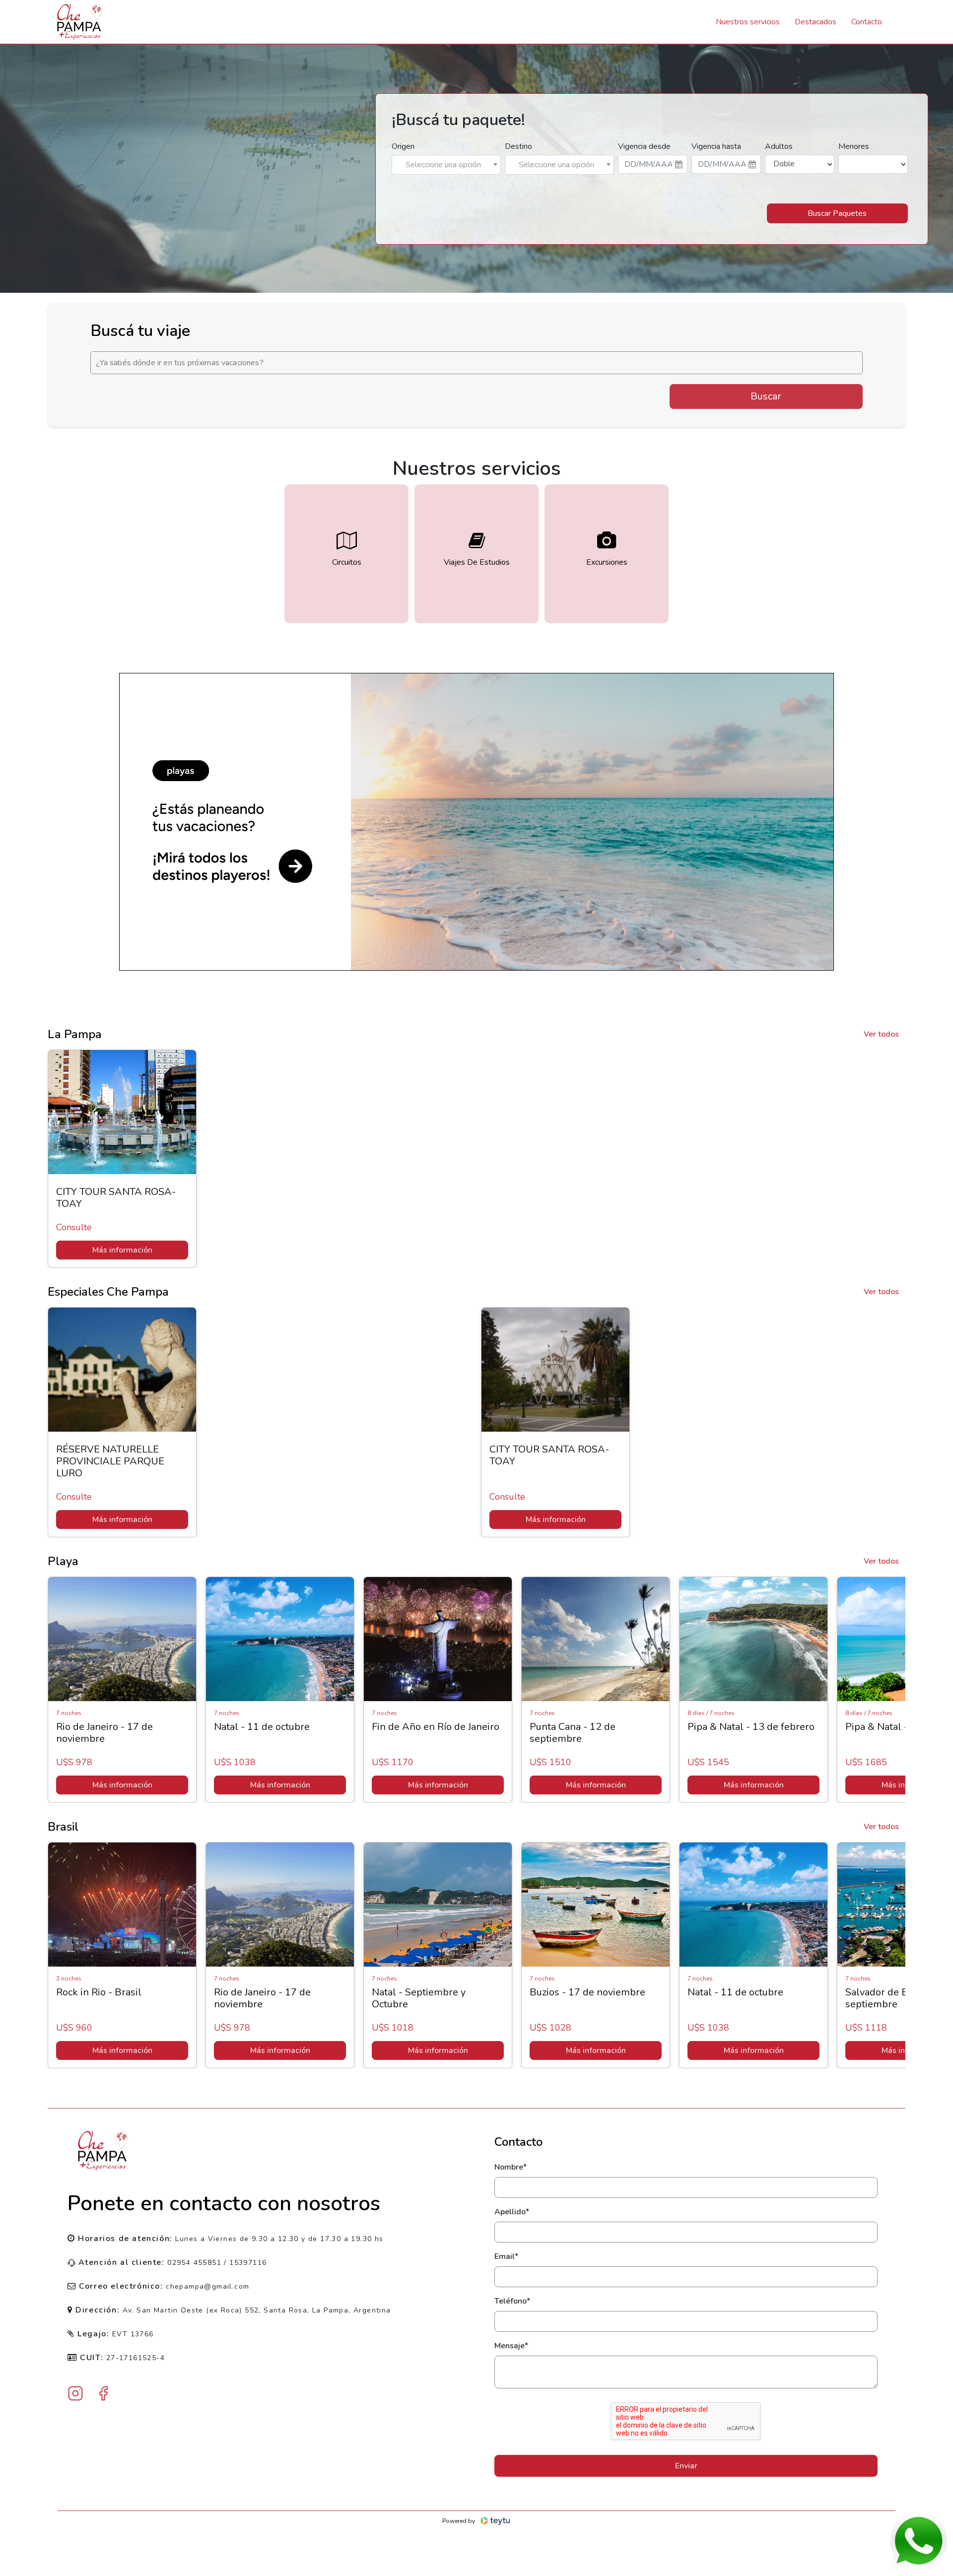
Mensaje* (511, 2346)
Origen (403, 146)
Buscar (766, 396)
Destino (518, 146)
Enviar (686, 2466)
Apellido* (512, 2212)
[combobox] (446, 165)
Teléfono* (512, 2301)
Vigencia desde (644, 146)
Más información (122, 1250)
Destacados (816, 22)
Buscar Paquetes (837, 213)
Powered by (459, 2521)
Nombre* (511, 2167)
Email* (506, 2256)
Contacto (867, 22)
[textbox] (446, 165)
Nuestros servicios (748, 22)
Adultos (779, 146)
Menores (854, 146)
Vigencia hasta (716, 146)
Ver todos (881, 1034)
